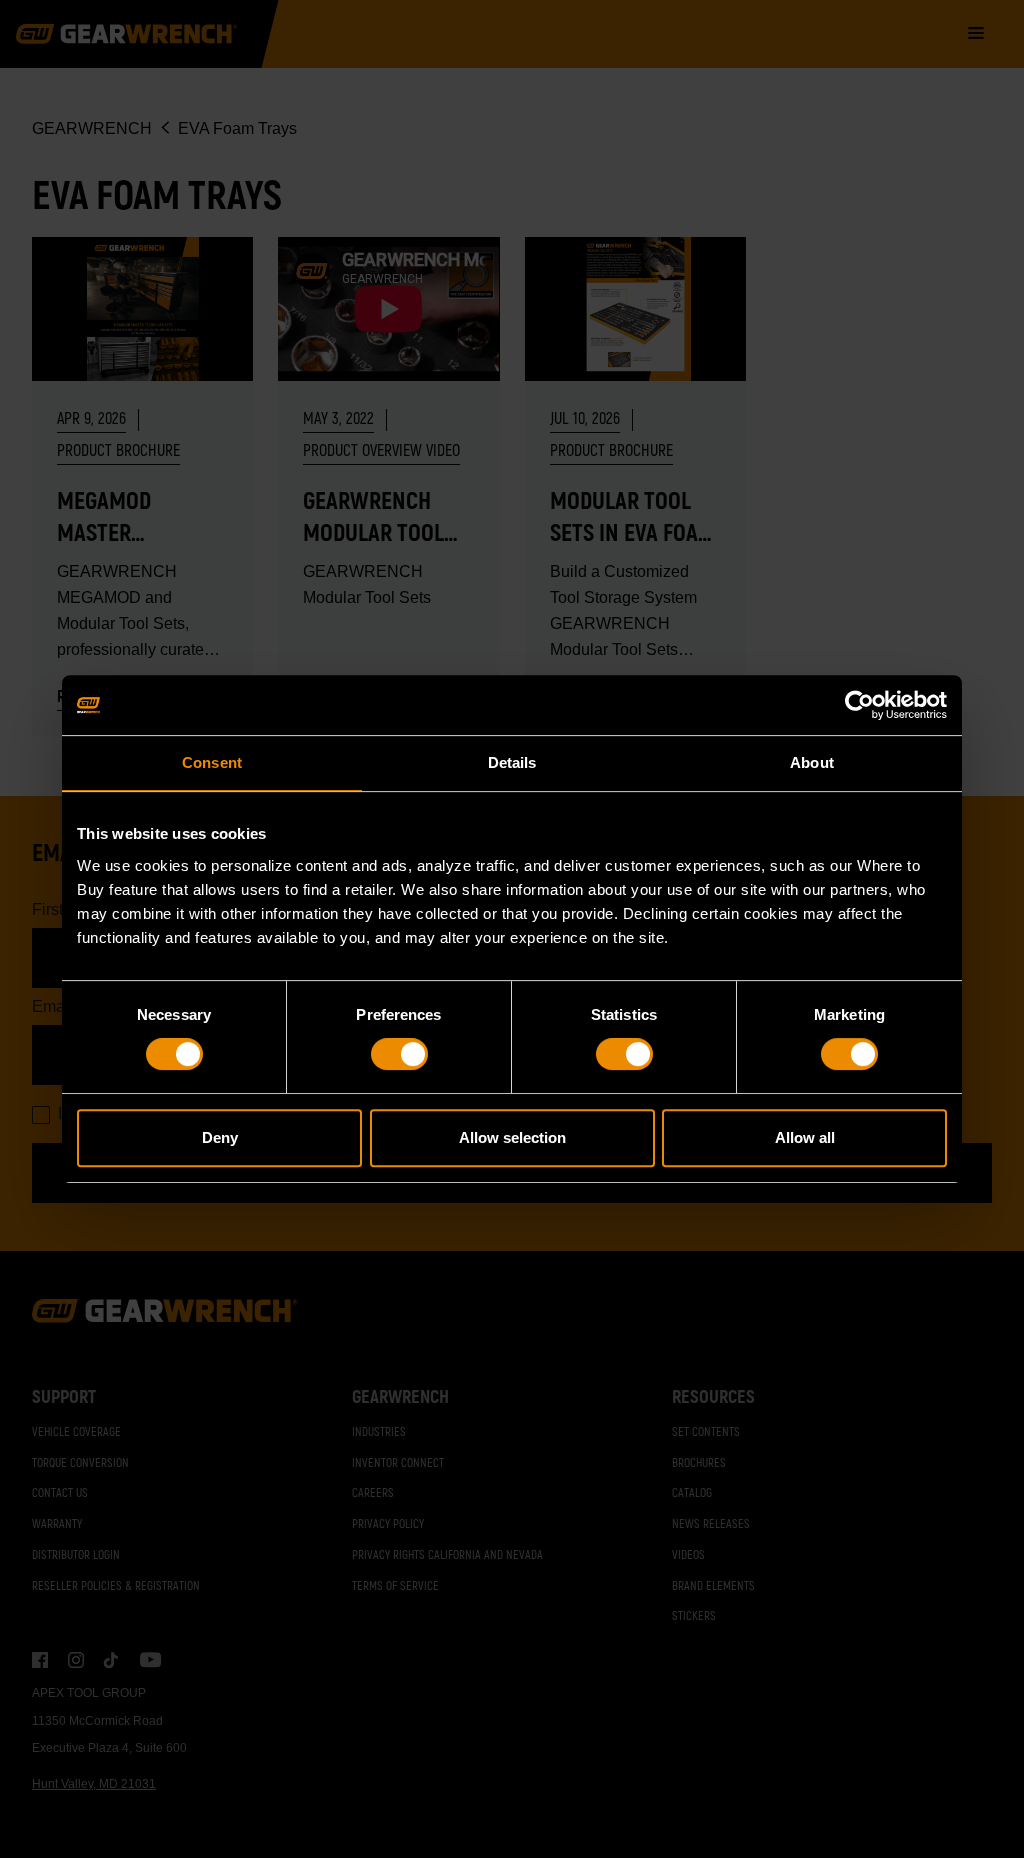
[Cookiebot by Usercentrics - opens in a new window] (859, 705)
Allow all (805, 1137)
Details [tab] (512, 762)
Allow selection (512, 1137)
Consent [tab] (212, 762)
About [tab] (812, 762)
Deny (220, 1137)
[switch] (399, 1054)
